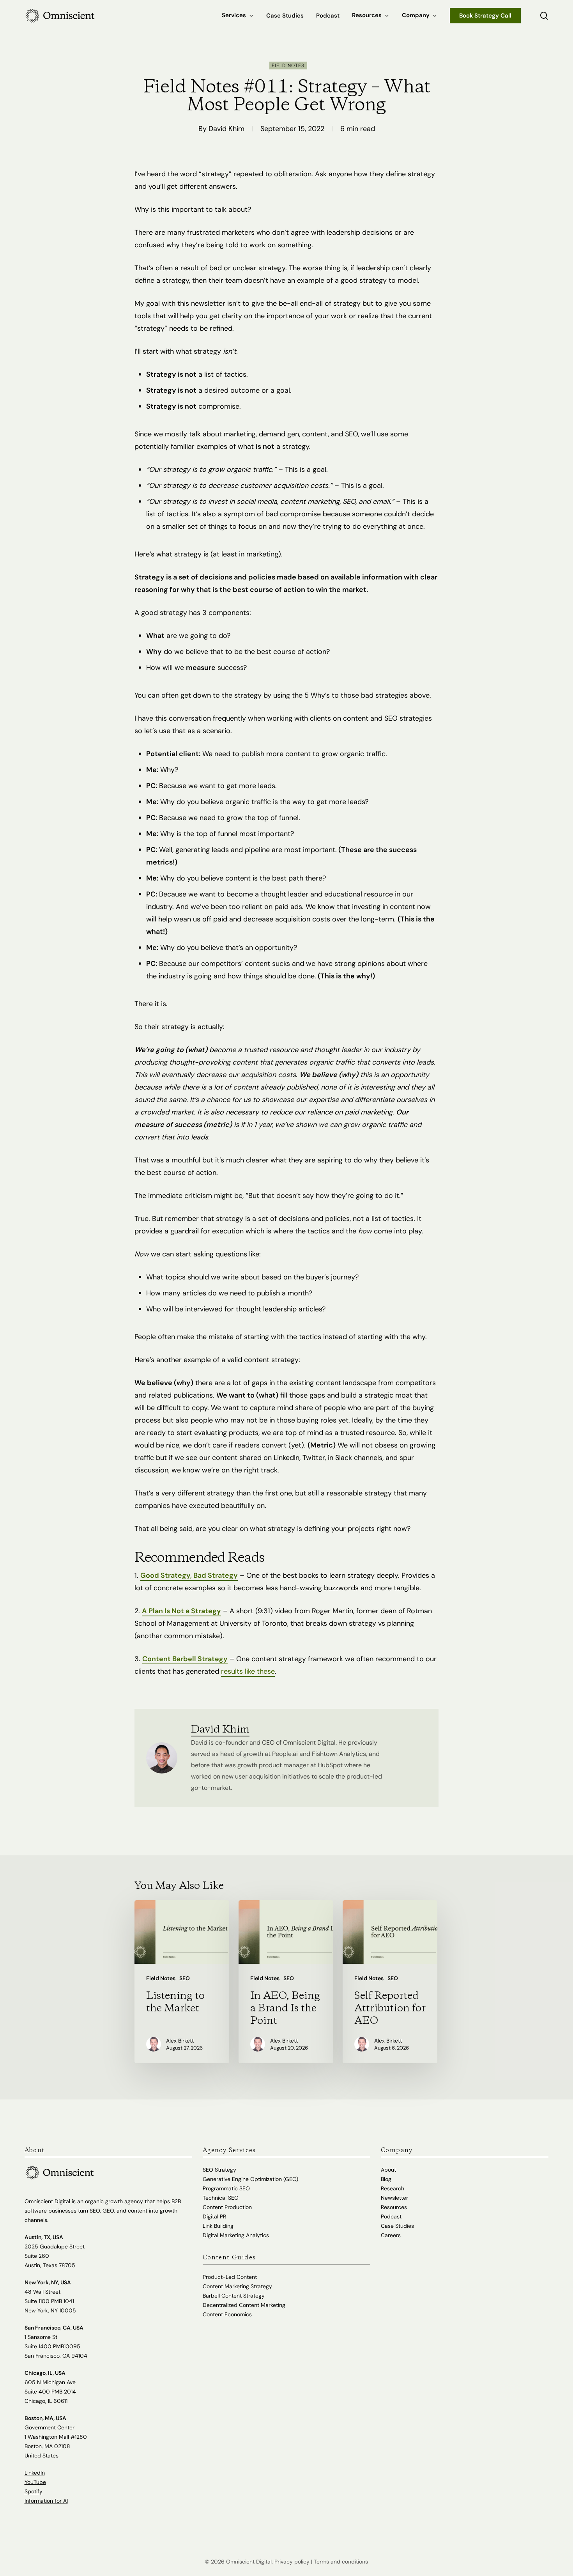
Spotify (34, 2491)
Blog (386, 2179)
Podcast (391, 2216)
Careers (391, 2235)
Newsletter (394, 2198)
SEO (185, 1978)
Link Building (218, 2226)
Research (393, 2188)
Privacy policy (292, 2562)
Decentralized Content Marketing (244, 2305)
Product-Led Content (230, 2277)
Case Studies (397, 2226)
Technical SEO (221, 2198)
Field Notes (288, 66)
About (388, 2170)
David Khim (226, 129)
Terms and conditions (341, 2562)
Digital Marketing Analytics (236, 2235)
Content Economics (227, 2314)
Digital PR (214, 2216)
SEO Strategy (219, 2170)
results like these (248, 1671)
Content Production (227, 2207)
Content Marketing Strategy (237, 2286)
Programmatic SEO (226, 2188)
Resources (394, 2207)
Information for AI (46, 2501)
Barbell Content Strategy (234, 2296)
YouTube (35, 2482)
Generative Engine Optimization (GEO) (250, 2179)
